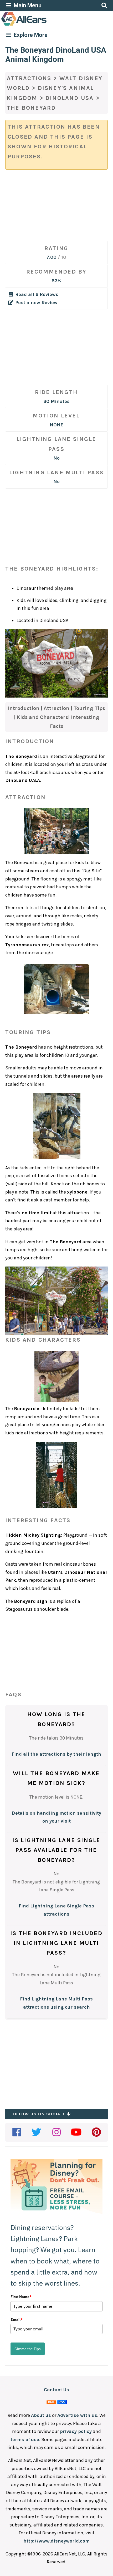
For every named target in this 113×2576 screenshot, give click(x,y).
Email (17, 2320)
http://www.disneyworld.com (56, 2541)
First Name (21, 2297)
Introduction (24, 708)
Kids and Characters (42, 717)
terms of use (25, 2439)
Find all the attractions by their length (56, 1754)
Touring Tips (89, 708)
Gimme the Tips (28, 2349)
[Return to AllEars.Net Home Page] (40, 25)
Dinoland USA (70, 98)
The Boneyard (31, 108)
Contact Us (56, 2390)
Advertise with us (77, 2415)
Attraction (57, 708)
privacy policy (76, 2431)
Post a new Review (36, 303)
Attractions (29, 78)
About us (41, 2415)
